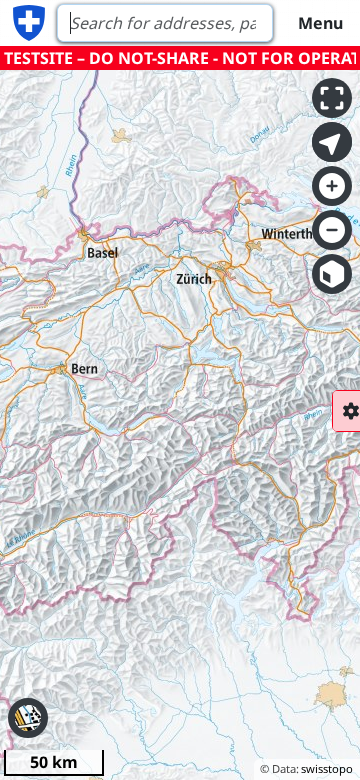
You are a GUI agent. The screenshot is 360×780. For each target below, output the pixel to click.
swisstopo (327, 768)
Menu (320, 23)
